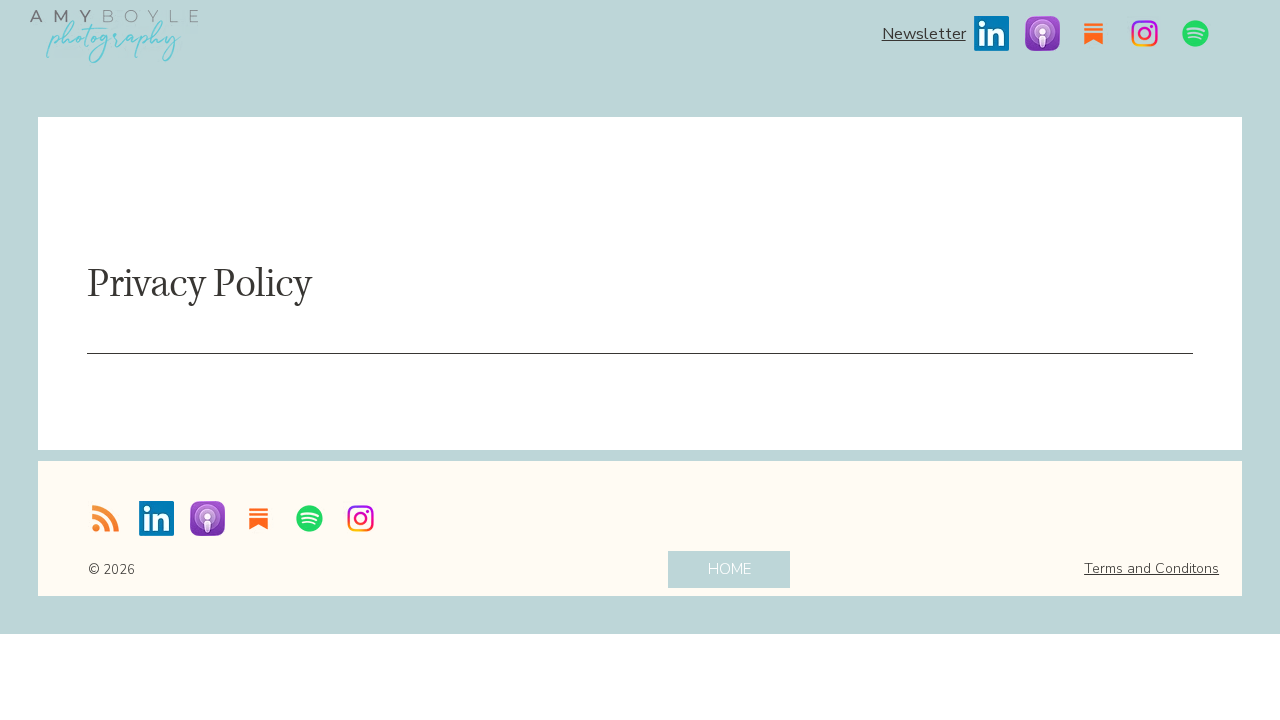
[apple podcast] (207, 518)
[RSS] (105, 518)
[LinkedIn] (991, 33)
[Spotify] (1195, 33)
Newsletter (924, 34)
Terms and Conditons (1151, 568)
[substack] (1093, 33)
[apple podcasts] (1042, 33)
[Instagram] (1144, 33)
